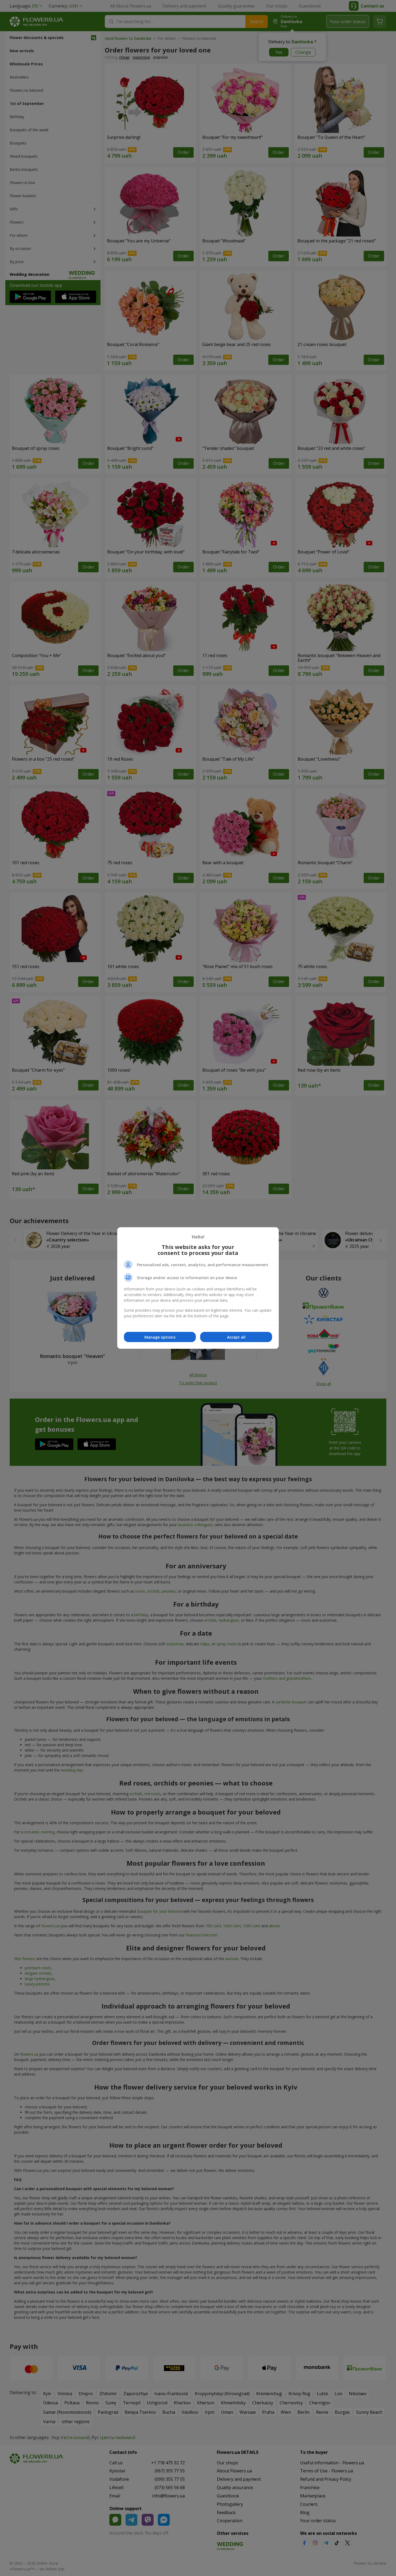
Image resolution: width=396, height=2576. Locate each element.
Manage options (160, 1337)
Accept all (236, 1337)
